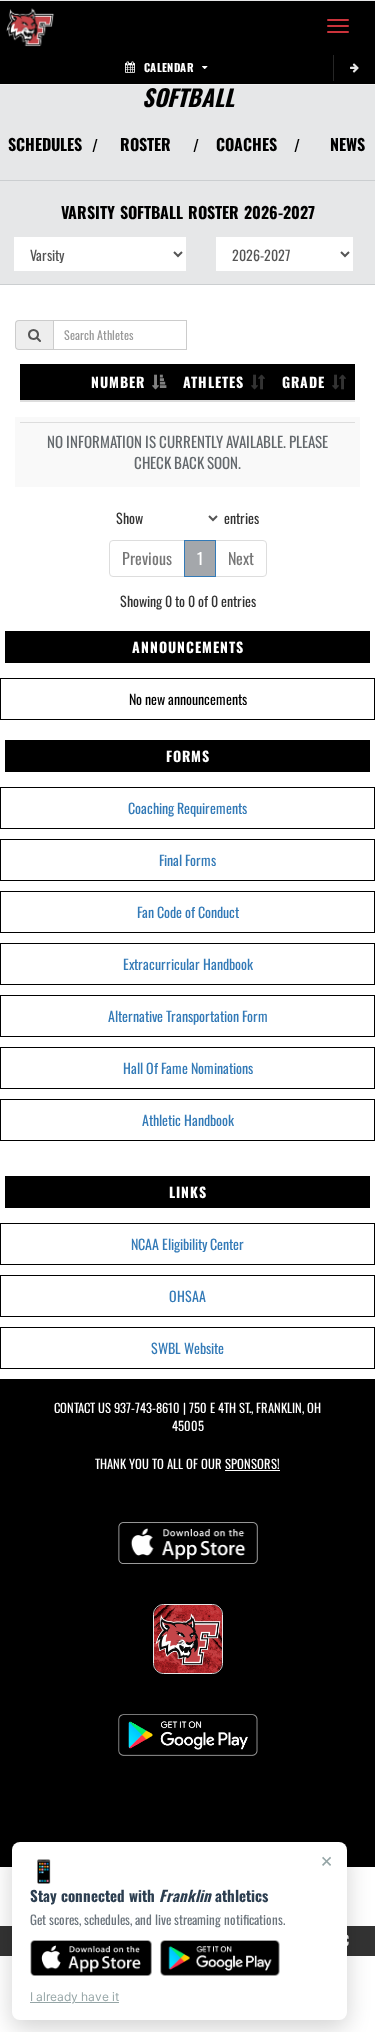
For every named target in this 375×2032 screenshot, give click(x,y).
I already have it (74, 1996)
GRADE (303, 381)
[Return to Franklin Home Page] (30, 26)
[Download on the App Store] (91, 1958)
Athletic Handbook (188, 1119)
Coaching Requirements (187, 807)
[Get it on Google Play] (220, 1958)
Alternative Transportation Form (188, 1015)
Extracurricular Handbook (188, 963)
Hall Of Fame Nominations (188, 1067)
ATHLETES (213, 381)
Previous (147, 558)
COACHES (246, 144)
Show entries (187, 516)
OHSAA (187, 1295)
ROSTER (145, 144)
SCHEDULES (45, 144)
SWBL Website (187, 1347)
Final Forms (187, 859)
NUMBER (118, 381)
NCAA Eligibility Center (187, 1243)
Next (241, 558)
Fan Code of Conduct (188, 911)
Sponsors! (252, 1463)
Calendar (169, 67)
